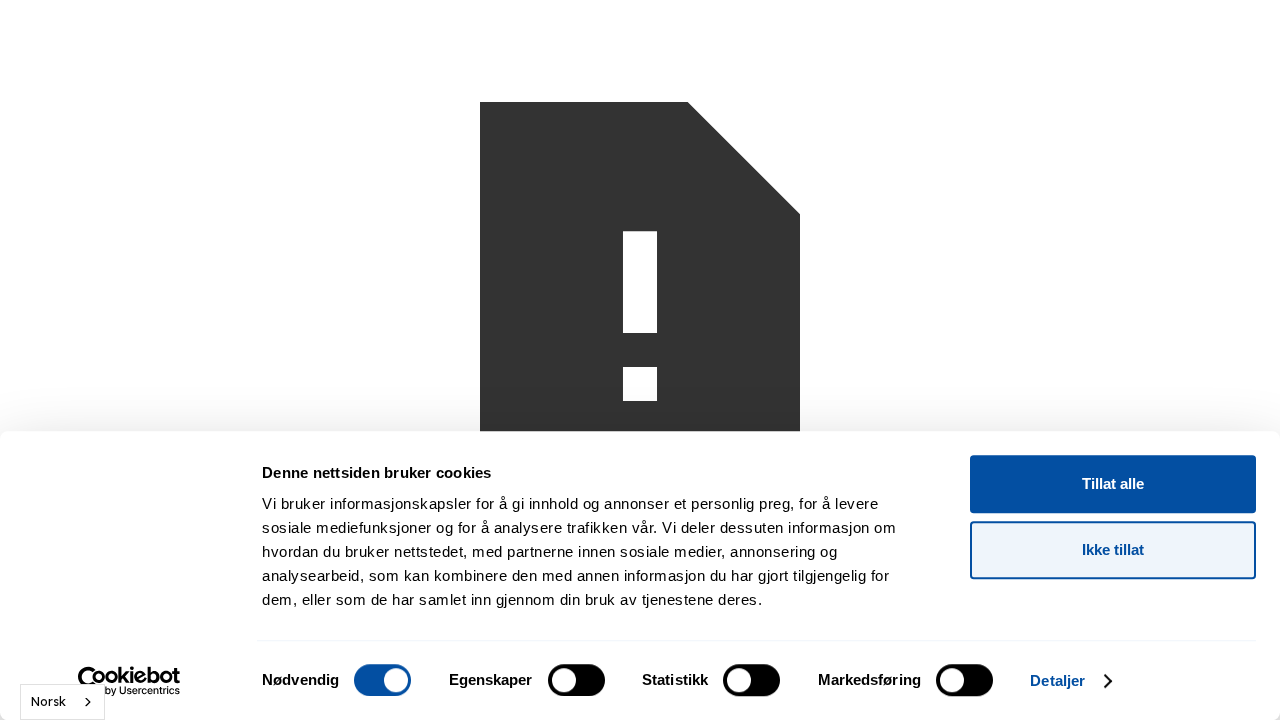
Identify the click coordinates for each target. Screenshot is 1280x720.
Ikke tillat (1113, 549)
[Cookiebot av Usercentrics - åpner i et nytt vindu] (129, 681)
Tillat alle (1113, 483)
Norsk (48, 701)
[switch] (576, 680)
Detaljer (1057, 680)
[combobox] (62, 702)
